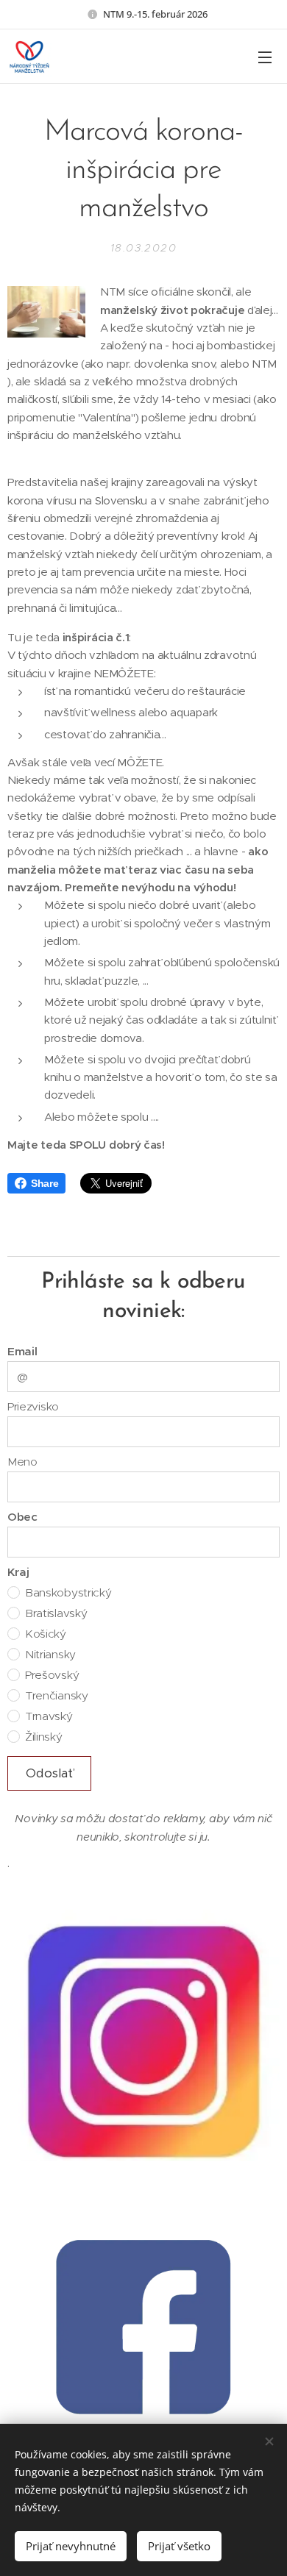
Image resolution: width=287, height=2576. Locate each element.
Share (45, 1183)
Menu (265, 57)
